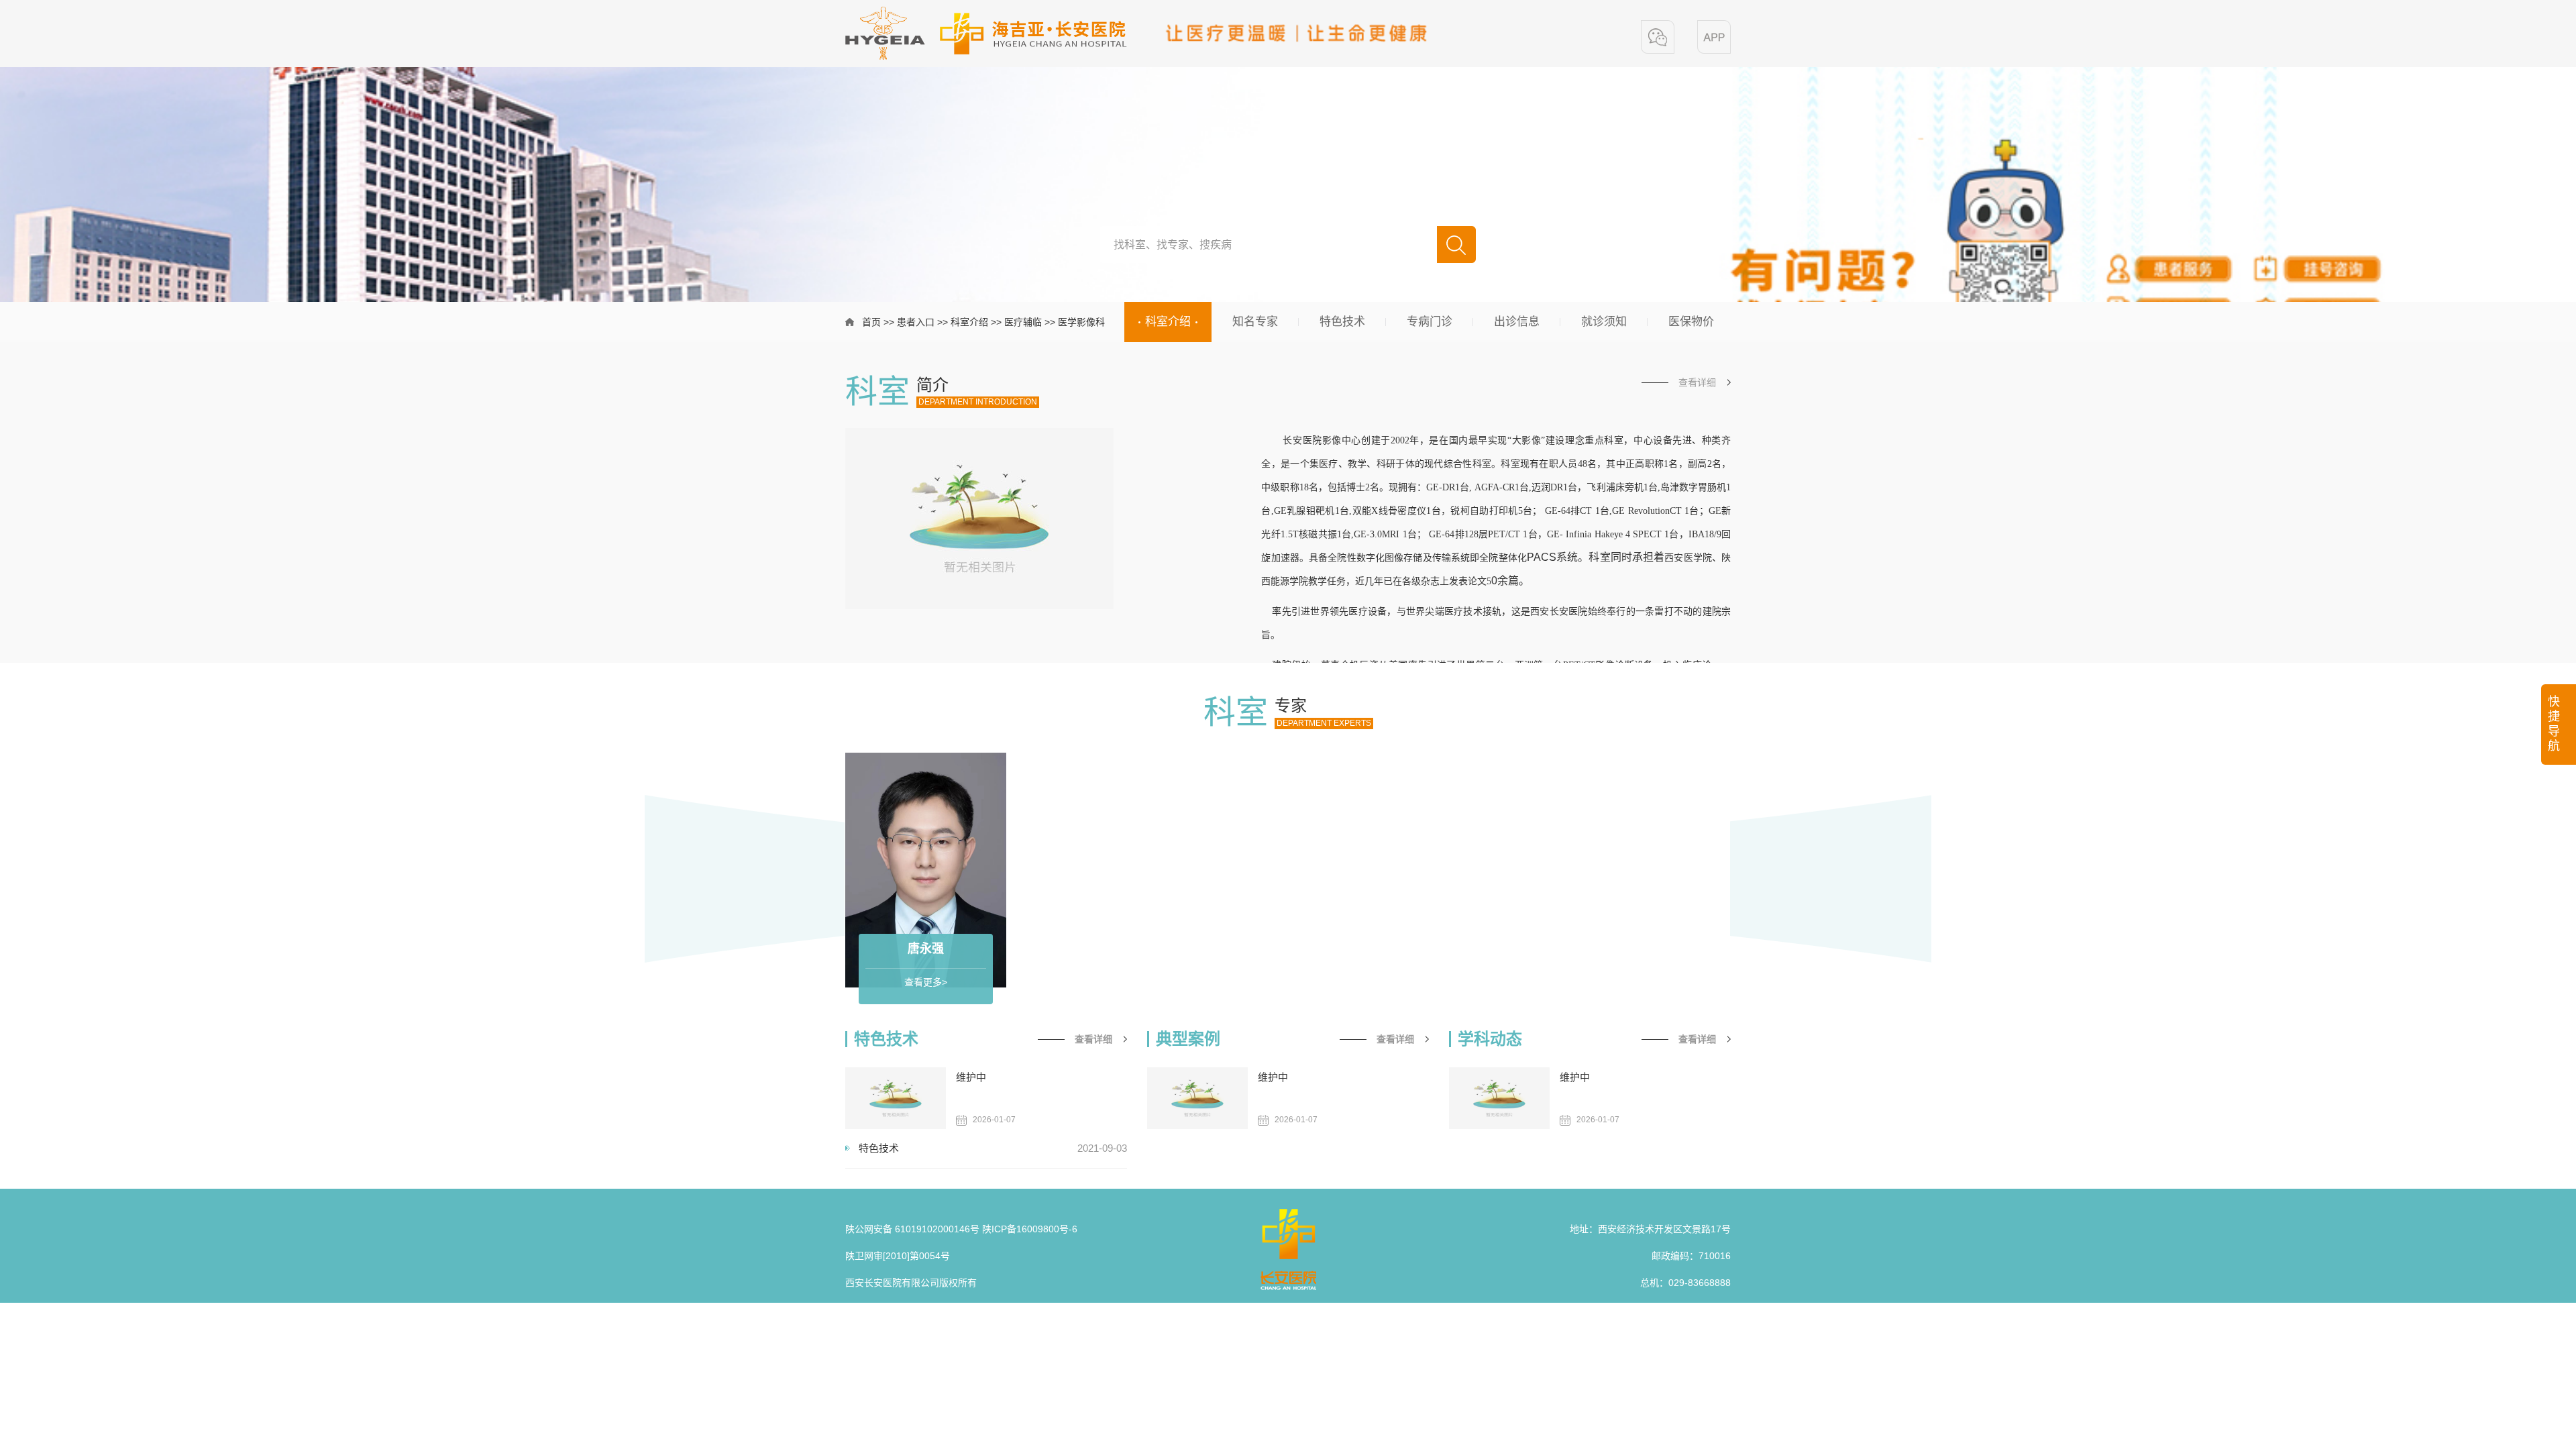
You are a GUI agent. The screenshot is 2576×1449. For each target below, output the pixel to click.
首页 (871, 322)
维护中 (971, 1077)
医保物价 (1691, 322)
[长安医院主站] (986, 33)
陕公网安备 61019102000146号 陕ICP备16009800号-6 (961, 1229)
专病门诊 (1430, 322)
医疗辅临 (1023, 322)
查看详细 (1697, 382)
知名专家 (1255, 322)
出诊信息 (1517, 322)
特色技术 (1342, 322)
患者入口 (916, 322)
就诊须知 (1604, 322)
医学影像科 (1081, 322)
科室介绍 (969, 322)
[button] (1658, 37)
